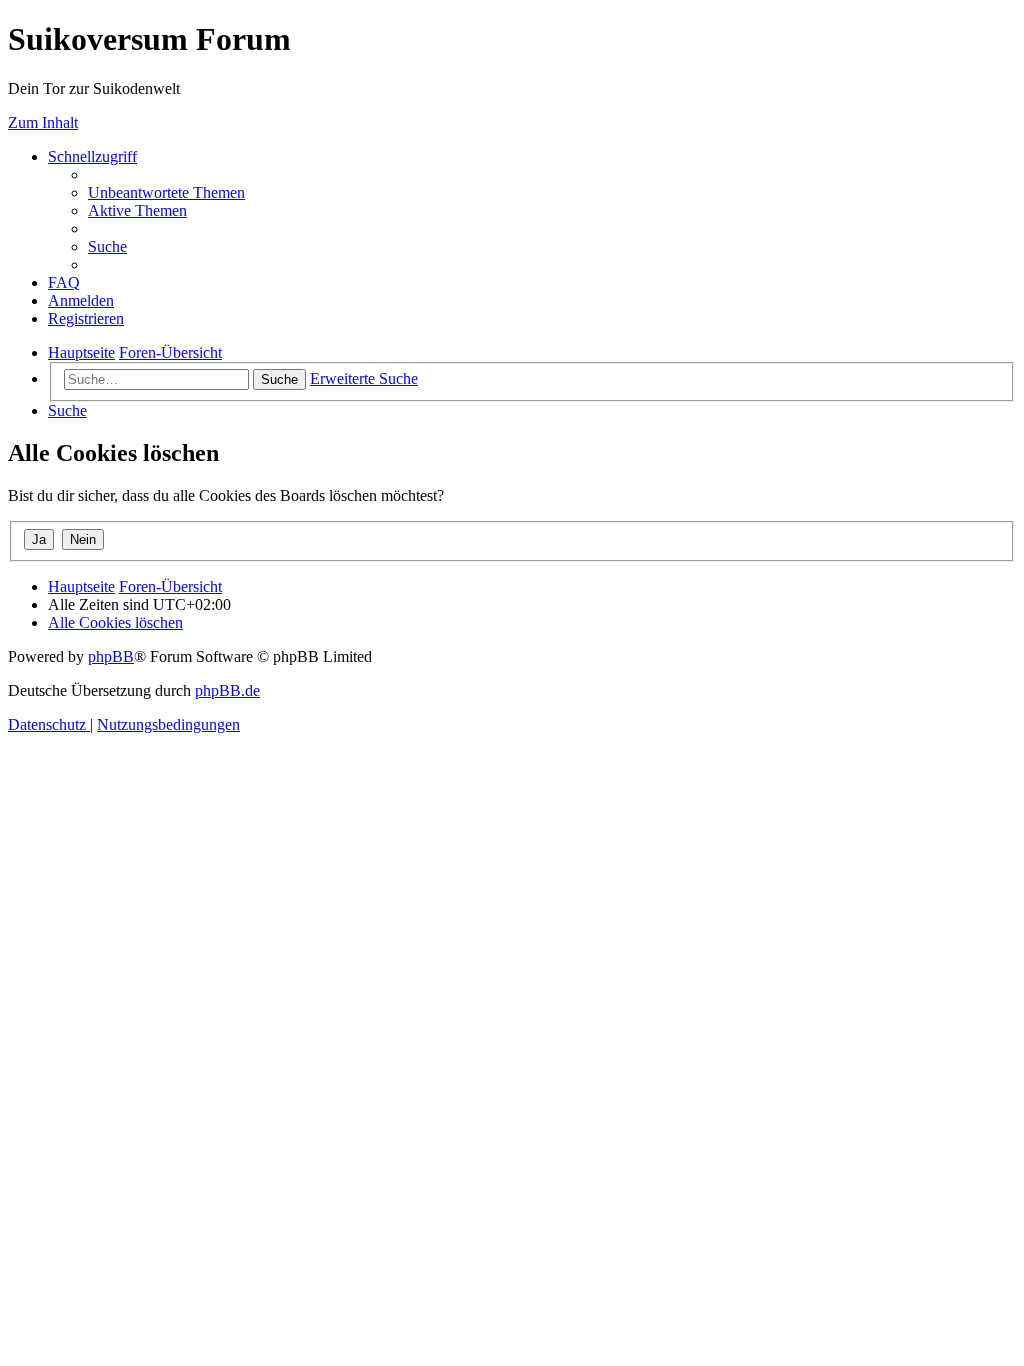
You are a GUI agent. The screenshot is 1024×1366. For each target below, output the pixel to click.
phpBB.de (227, 690)
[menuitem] (166, 192)
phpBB (111, 656)
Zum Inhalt (43, 122)
